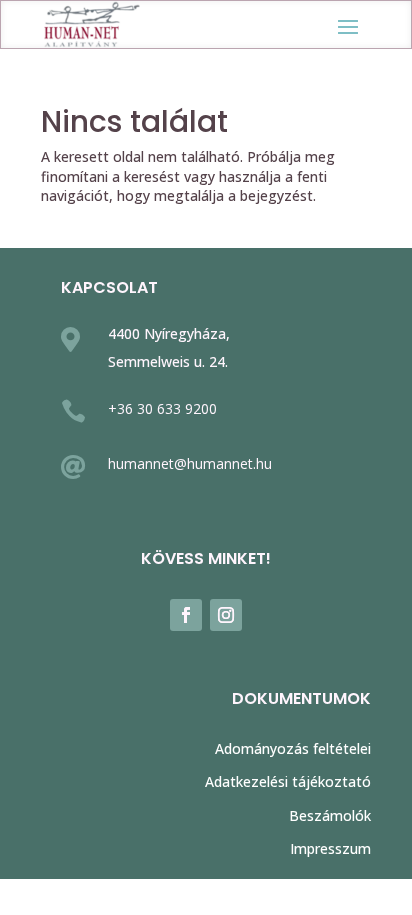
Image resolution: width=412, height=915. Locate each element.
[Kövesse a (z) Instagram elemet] (226, 615)
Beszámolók (330, 815)
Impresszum (330, 848)
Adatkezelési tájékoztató (288, 781)
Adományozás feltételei (293, 748)
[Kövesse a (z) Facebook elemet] (186, 615)
